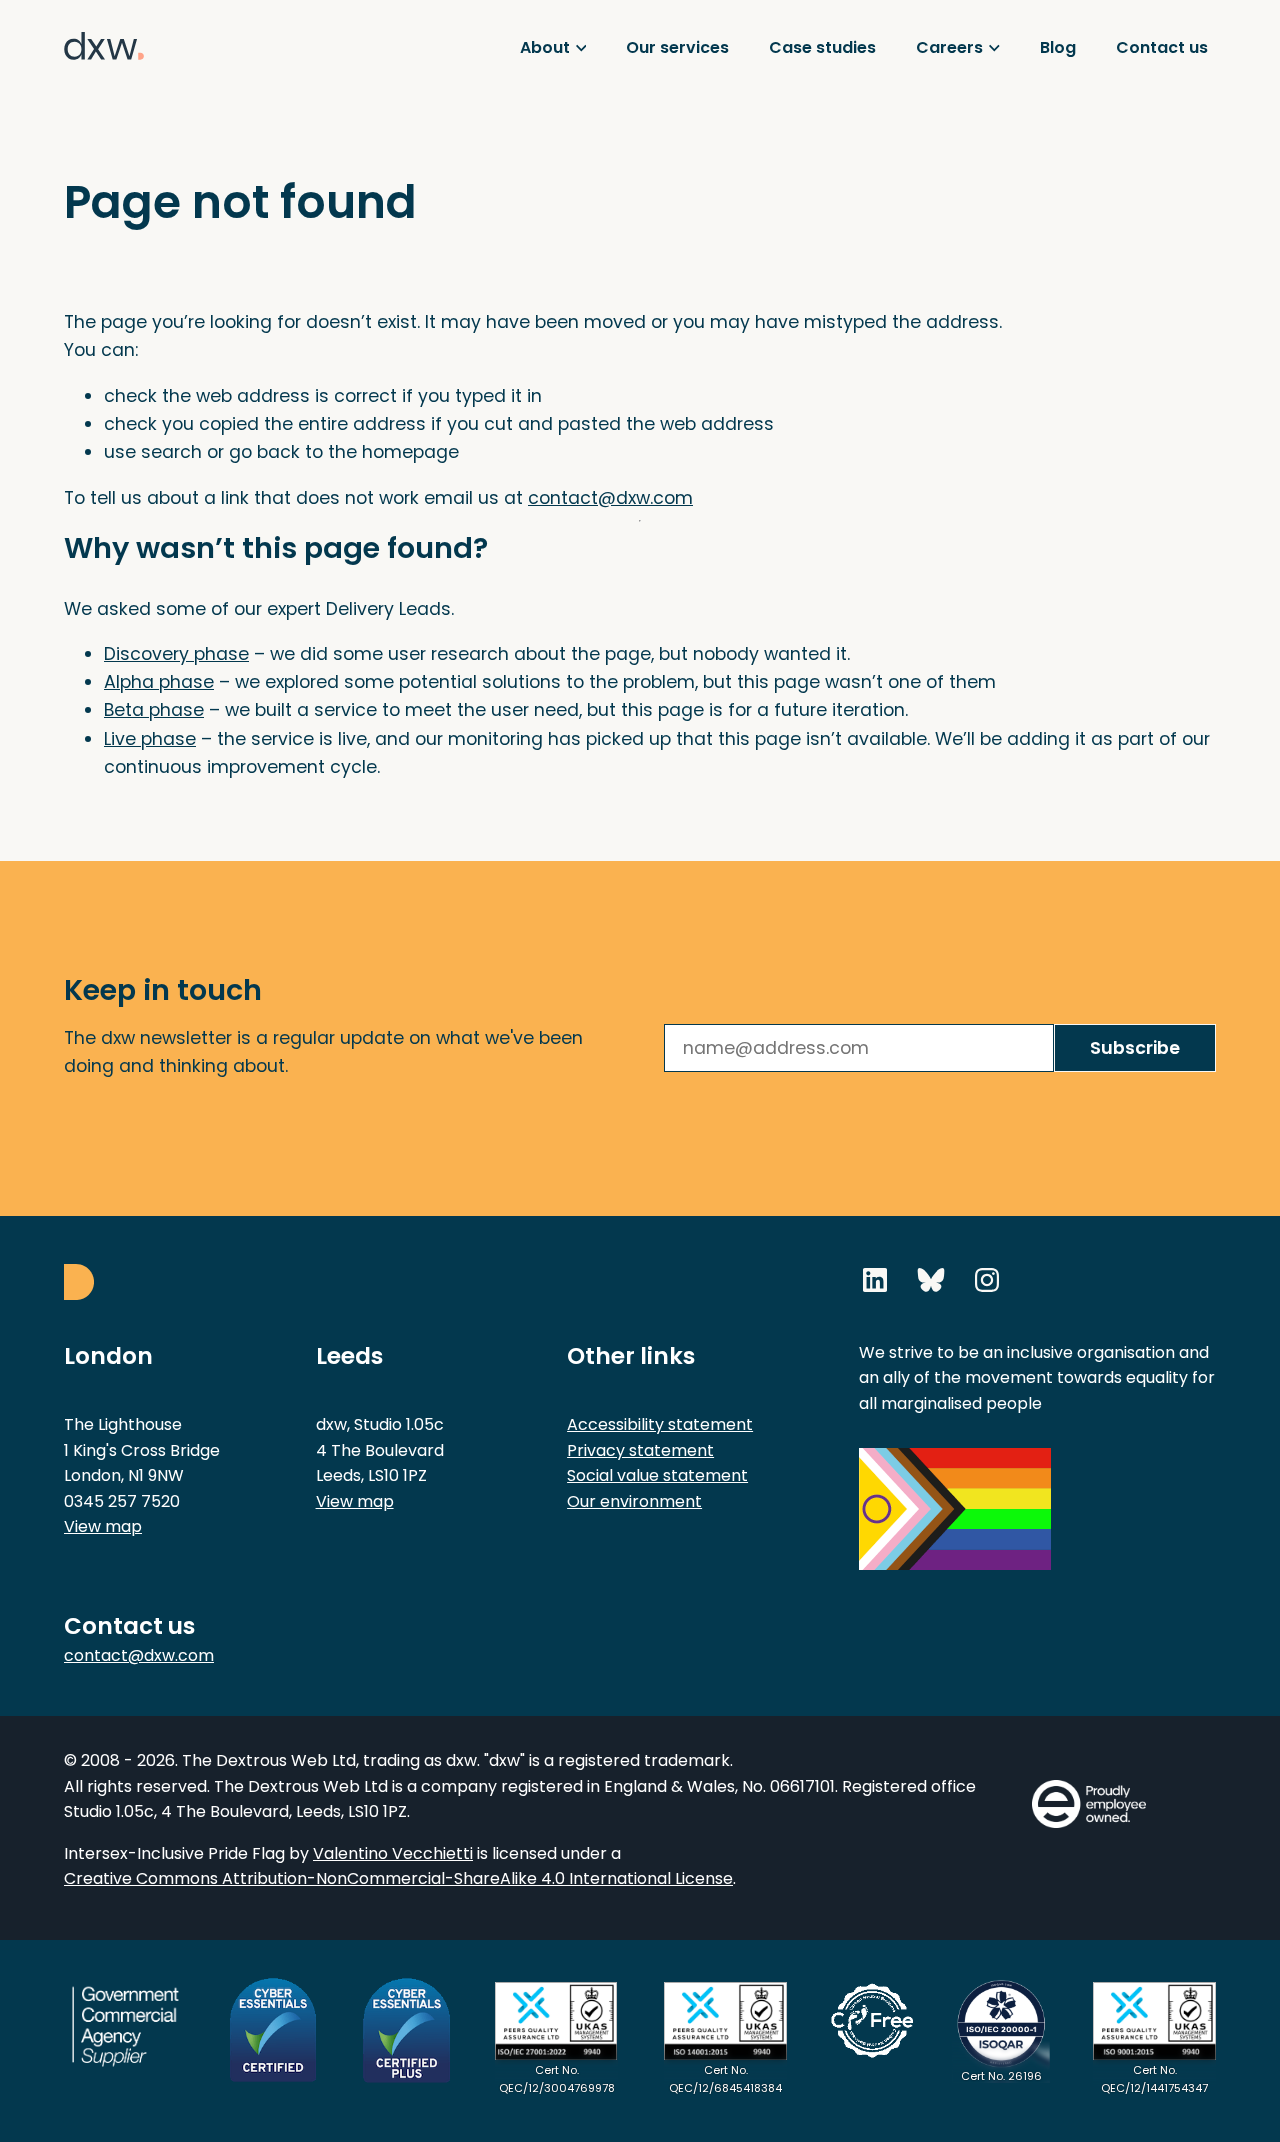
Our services (677, 47)
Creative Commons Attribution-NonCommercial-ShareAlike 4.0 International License (398, 1878)
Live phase (150, 739)
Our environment (634, 1501)
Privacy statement (640, 1450)
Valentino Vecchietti (393, 1853)
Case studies (822, 47)
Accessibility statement (660, 1424)
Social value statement (657, 1475)
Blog (1058, 47)
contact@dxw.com (610, 498)
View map (103, 1526)
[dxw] (104, 88)
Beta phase (154, 710)
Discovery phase (176, 654)
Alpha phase (159, 682)
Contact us (1162, 47)
